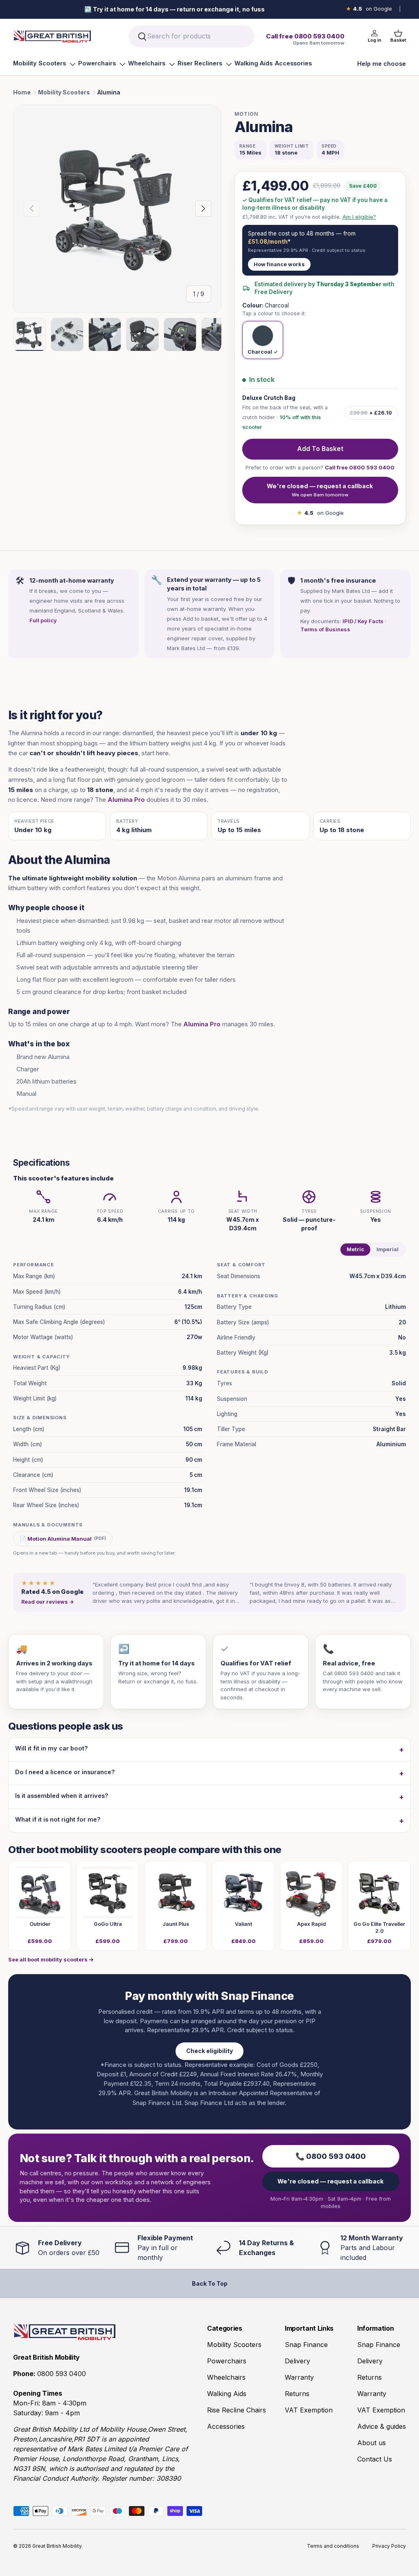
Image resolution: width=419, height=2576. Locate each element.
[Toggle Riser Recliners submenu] (229, 64)
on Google (369, 9)
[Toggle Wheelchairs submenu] (172, 64)
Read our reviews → (48, 1602)
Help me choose (382, 64)
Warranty (299, 2377)
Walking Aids (253, 63)
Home (22, 92)
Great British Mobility (57, 2546)
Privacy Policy (389, 2546)
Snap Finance (306, 2345)
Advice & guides (382, 2426)
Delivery (297, 2361)
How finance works (279, 264)
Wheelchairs (147, 63)
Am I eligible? (359, 217)
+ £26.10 (371, 413)
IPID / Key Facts (363, 621)
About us (372, 2443)
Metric (355, 1249)
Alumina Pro (126, 800)
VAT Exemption (309, 2410)
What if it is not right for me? (58, 1819)
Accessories (293, 63)
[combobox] (191, 36)
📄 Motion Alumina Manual (63, 1539)
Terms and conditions (333, 2546)
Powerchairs (97, 63)
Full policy (43, 620)
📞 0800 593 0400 (331, 2156)
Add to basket (320, 449)
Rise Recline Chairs (237, 2410)
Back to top (210, 2283)
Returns (297, 2394)
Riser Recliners (200, 63)
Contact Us (375, 2459)
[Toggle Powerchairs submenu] (122, 64)
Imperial (387, 1249)
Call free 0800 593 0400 (360, 467)
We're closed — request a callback (320, 490)
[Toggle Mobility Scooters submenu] (72, 64)
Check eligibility (209, 2051)
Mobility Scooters (39, 63)
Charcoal (260, 352)
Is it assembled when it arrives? (62, 1796)
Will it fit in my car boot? (52, 1748)
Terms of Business (325, 629)
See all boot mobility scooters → (51, 1959)
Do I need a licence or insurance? (65, 1772)
